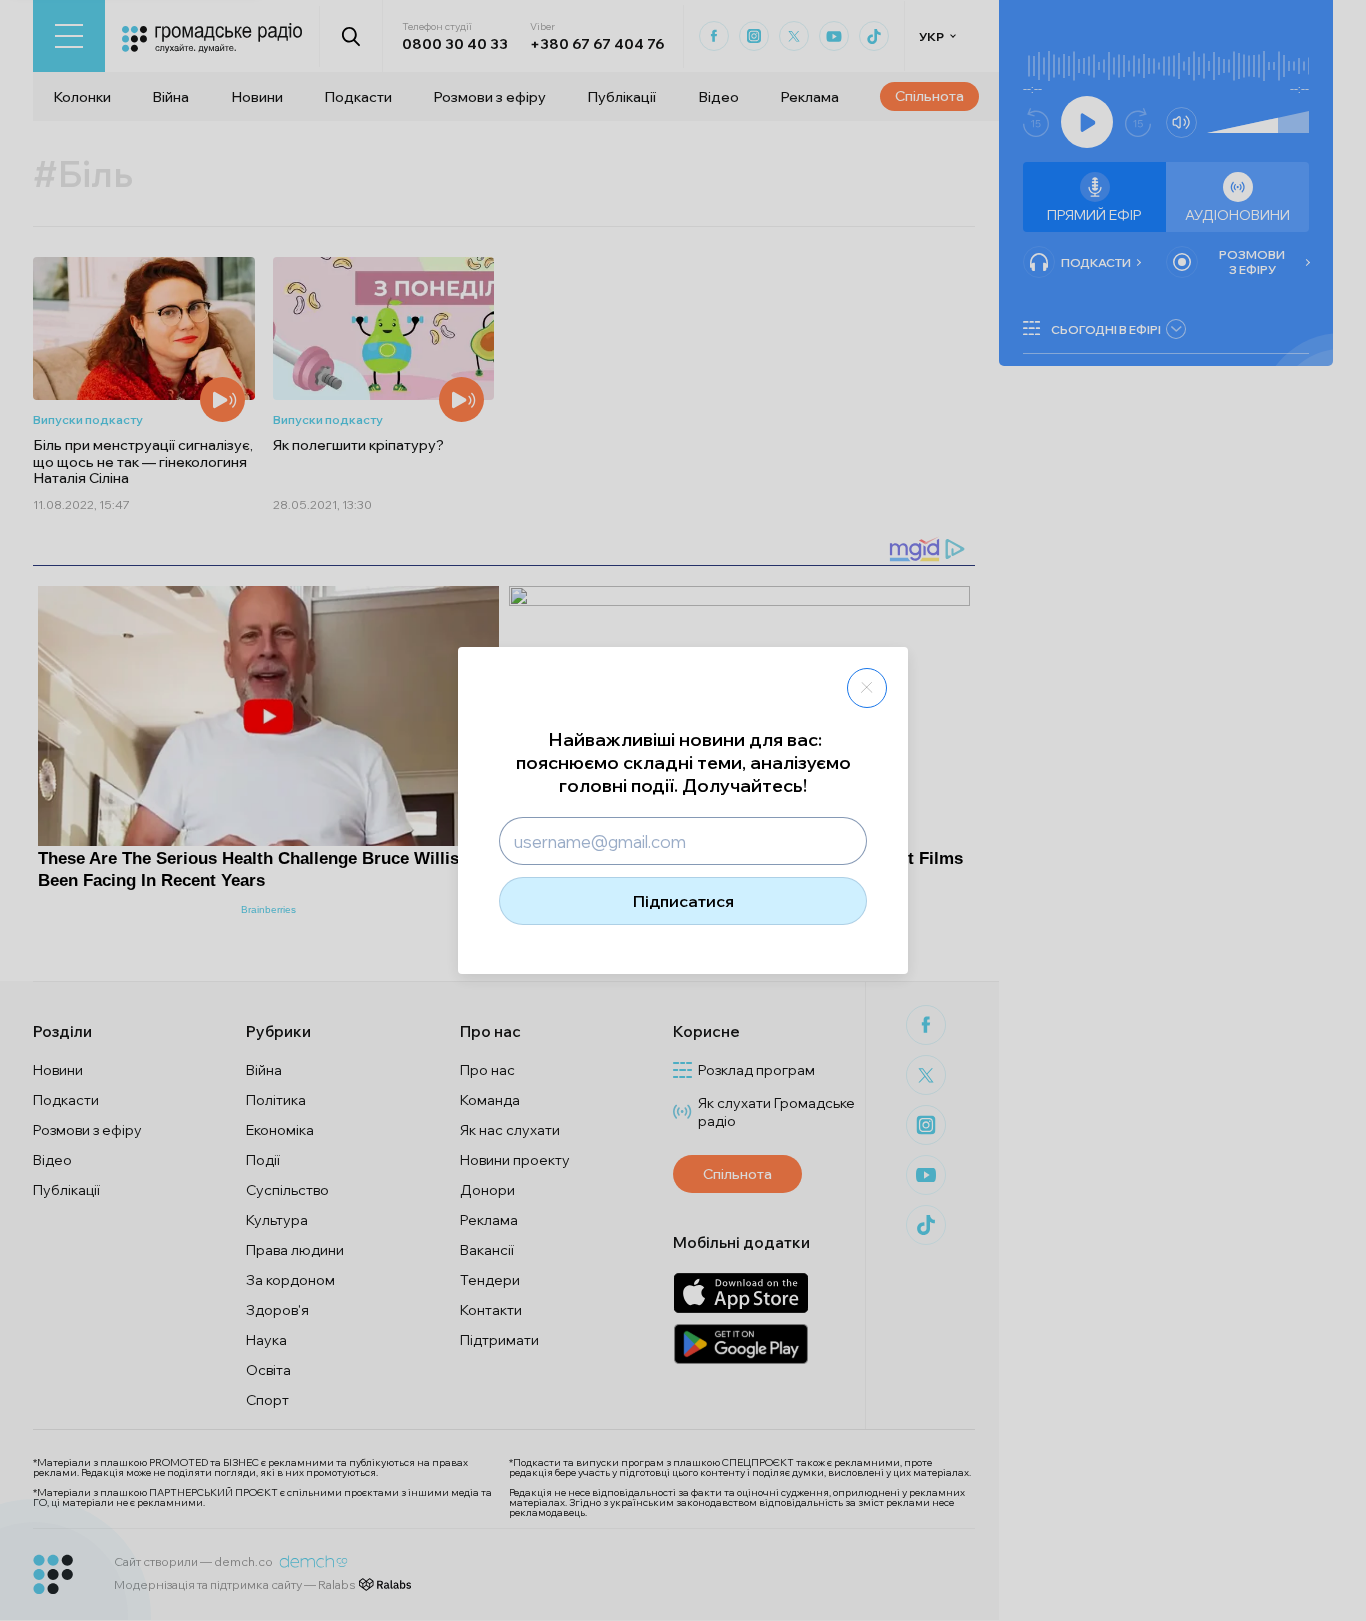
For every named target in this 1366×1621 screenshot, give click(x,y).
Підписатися (683, 901)
